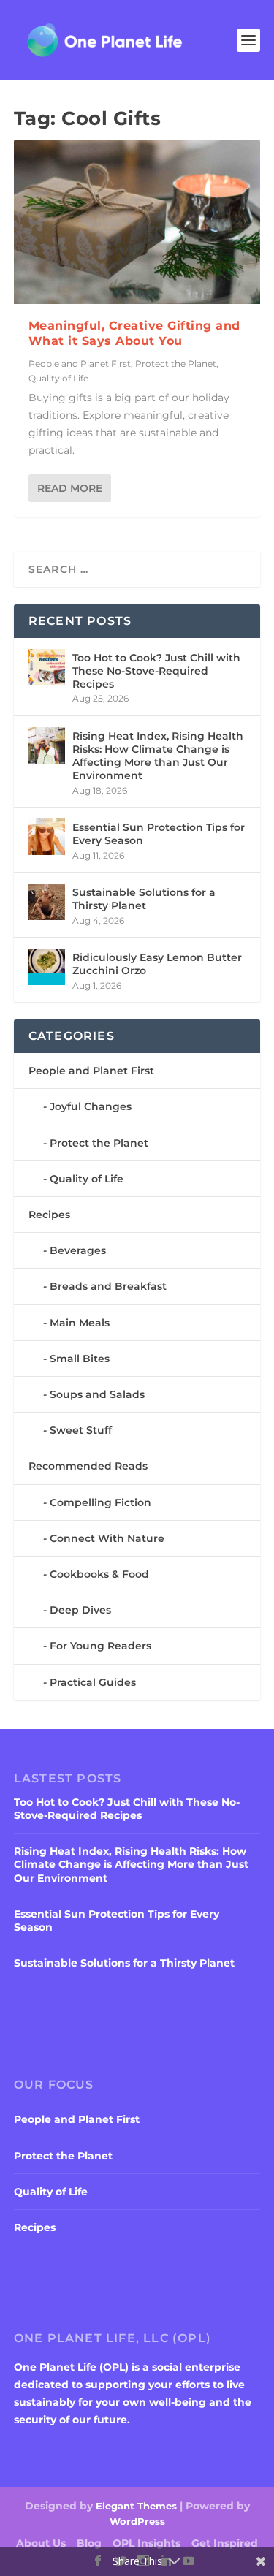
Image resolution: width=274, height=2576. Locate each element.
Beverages (78, 1250)
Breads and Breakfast (108, 1286)
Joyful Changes (91, 1106)
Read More (70, 488)
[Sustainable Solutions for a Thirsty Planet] (47, 902)
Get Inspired (225, 2543)
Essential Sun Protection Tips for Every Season (159, 834)
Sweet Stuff (81, 1430)
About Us (41, 2543)
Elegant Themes (136, 2506)
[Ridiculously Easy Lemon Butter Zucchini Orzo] (47, 967)
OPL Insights (146, 2543)
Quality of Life (58, 378)
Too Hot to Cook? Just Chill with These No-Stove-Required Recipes (156, 671)
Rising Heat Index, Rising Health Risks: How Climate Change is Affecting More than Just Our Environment (158, 756)
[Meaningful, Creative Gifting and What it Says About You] (137, 222)
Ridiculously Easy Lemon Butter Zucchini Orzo (157, 964)
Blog (89, 2543)
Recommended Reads (88, 1466)
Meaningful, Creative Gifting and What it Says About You (134, 333)
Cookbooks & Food (99, 1574)
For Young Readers (100, 1646)
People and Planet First (80, 364)
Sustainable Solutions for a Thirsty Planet (144, 899)
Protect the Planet (176, 364)
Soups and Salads (97, 1394)
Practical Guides (93, 1682)
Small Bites (80, 1359)
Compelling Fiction (100, 1502)
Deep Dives (80, 1610)
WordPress (137, 2521)
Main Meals (80, 1323)
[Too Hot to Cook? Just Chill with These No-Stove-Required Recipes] (47, 667)
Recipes (49, 1215)
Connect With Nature (107, 1538)
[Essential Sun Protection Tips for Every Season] (47, 837)
